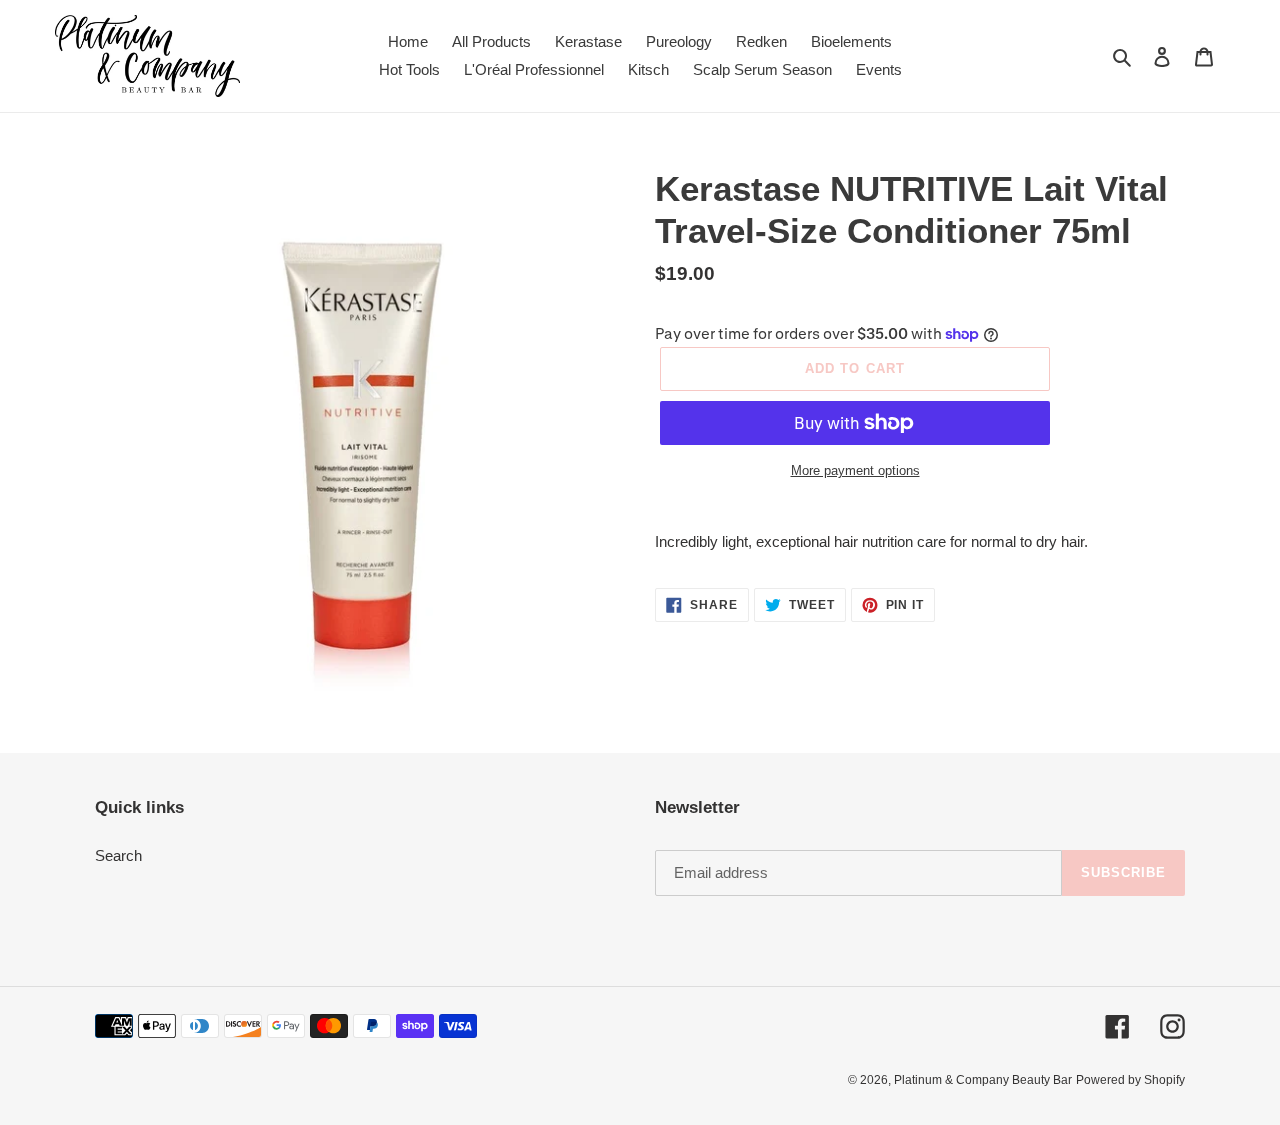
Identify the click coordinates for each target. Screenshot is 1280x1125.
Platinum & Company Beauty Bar (983, 1080)
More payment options (855, 470)
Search (118, 855)
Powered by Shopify (1130, 1080)
